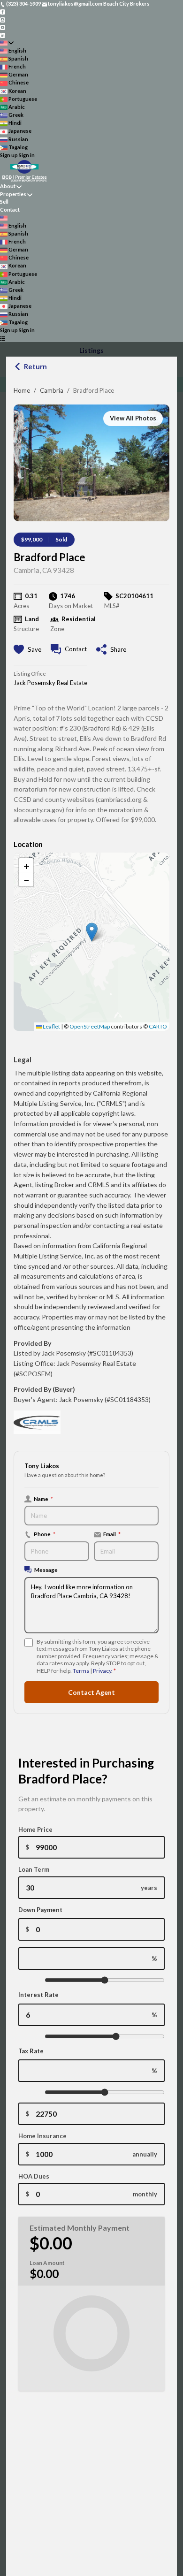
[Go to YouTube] (3, 27)
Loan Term (34, 1869)
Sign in (27, 155)
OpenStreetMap (90, 1026)
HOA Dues (34, 2176)
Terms (81, 1671)
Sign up (9, 155)
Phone (45, 1534)
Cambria (52, 390)
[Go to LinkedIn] (3, 34)
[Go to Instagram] (3, 19)
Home (22, 390)
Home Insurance (42, 2136)
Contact (10, 210)
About (8, 186)
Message (46, 1570)
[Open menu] (3, 338)
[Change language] (7, 43)
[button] (92, 932)
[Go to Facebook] (3, 11)
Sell (4, 202)
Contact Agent (91, 1692)
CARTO (158, 1026)
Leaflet (51, 1026)
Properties (13, 194)
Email (112, 1534)
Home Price (35, 1829)
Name (43, 1499)
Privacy (102, 1671)
